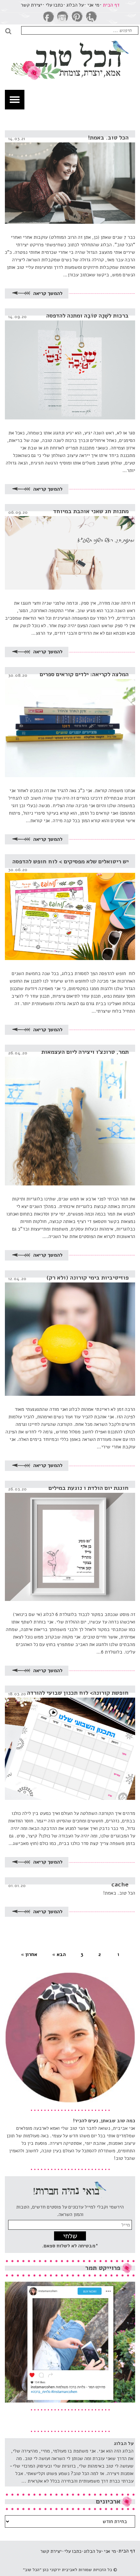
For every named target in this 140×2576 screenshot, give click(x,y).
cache (120, 1884)
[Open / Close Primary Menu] (15, 100)
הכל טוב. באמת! (108, 138)
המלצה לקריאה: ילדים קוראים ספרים (84, 674)
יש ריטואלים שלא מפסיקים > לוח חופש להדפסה (70, 861)
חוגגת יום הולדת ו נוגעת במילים (89, 1488)
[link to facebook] (49, 17)
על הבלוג (75, 5)
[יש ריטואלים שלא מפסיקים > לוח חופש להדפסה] (70, 907)
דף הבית (111, 5)
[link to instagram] (63, 17)
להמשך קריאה (47, 293)
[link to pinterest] (77, 17)
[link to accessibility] (91, 17)
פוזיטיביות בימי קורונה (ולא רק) (88, 1278)
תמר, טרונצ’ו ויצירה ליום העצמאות (85, 1052)
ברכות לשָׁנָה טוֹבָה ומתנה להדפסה (87, 316)
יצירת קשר (31, 5)
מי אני (93, 5)
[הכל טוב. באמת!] (70, 177)
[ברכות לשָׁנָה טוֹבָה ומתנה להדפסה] (70, 364)
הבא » (59, 1954)
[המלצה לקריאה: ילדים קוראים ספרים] (70, 722)
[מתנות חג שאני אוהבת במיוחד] (70, 547)
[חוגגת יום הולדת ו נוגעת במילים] (70, 1541)
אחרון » (29, 1954)
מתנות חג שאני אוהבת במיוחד (91, 511)
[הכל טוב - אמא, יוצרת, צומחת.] (70, 55)
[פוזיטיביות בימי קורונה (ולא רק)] (70, 1333)
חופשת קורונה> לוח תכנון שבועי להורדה (78, 1693)
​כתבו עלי (54, 5)
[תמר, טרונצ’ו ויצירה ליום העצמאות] (70, 1115)
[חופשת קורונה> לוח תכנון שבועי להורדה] (70, 1743)
